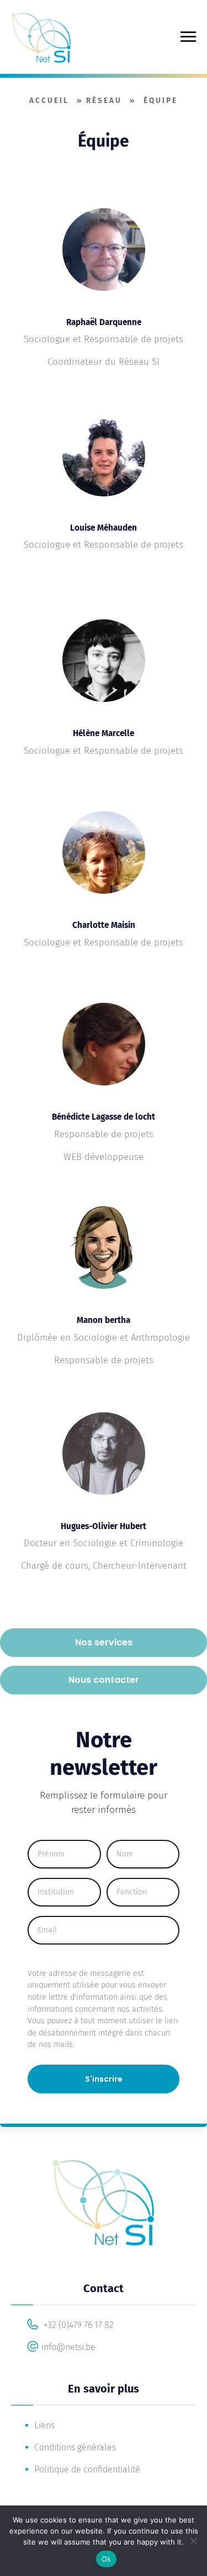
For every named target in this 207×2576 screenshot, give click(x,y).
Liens (44, 2425)
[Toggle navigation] (188, 37)
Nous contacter (104, 1680)
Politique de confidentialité (87, 2469)
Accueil (49, 101)
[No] (193, 2541)
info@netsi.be (68, 2347)
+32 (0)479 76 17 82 (78, 2325)
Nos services (104, 1642)
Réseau (104, 101)
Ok (107, 2559)
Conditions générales (75, 2447)
